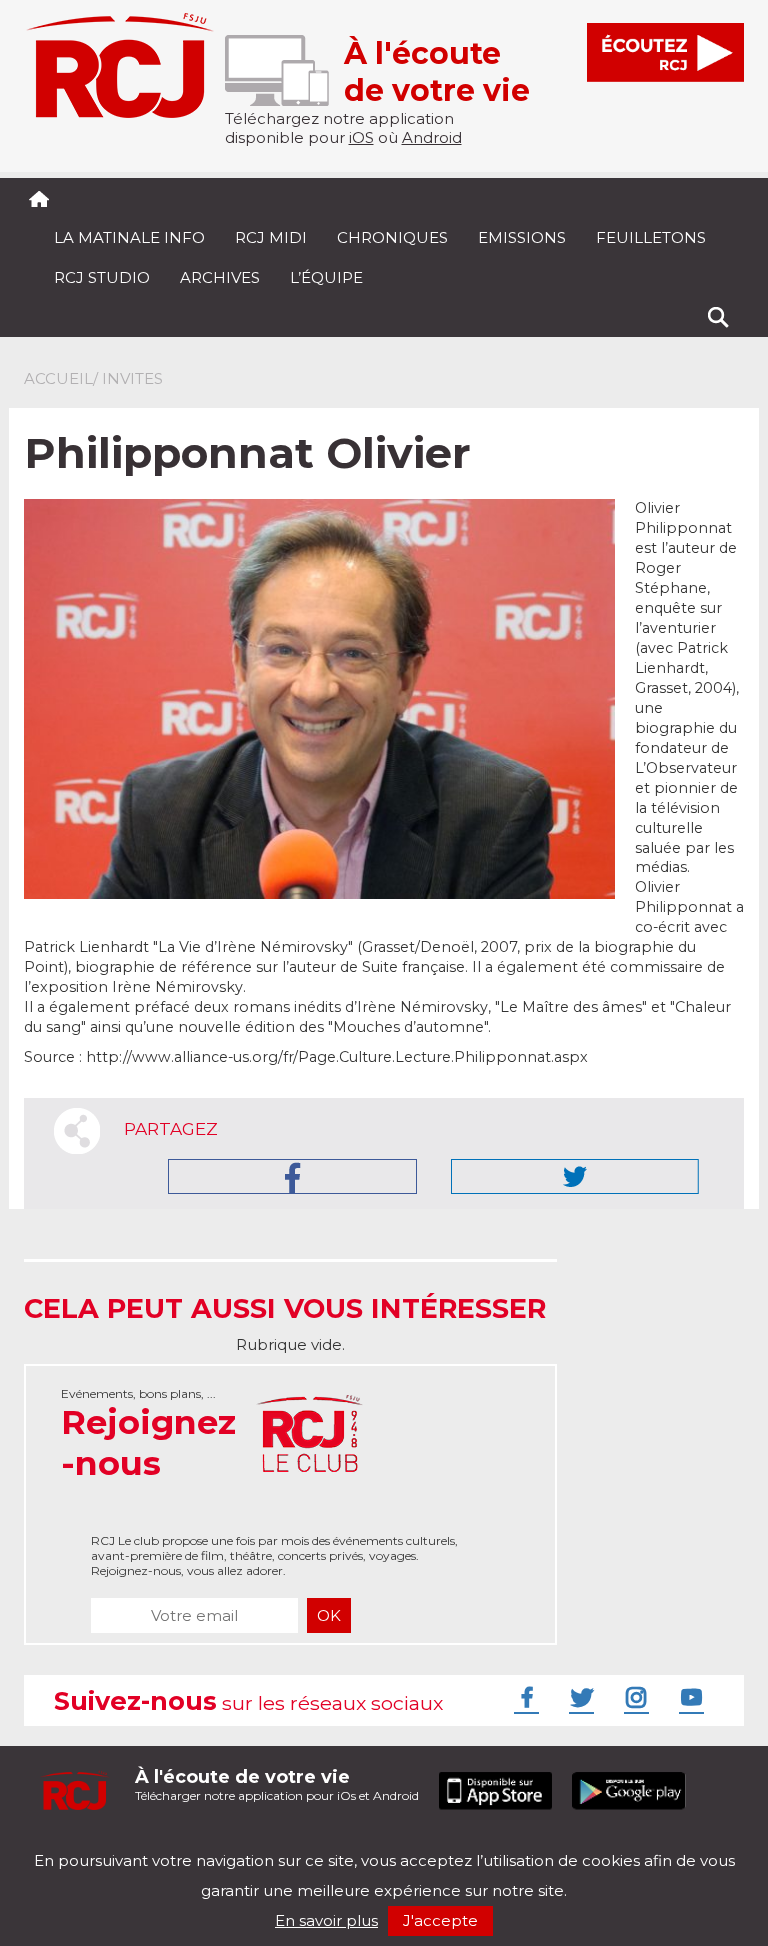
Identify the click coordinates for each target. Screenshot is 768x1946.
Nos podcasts (361, 1843)
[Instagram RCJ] (634, 1697)
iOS (361, 137)
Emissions (522, 237)
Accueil (58, 378)
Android (432, 137)
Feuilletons (651, 237)
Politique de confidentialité (228, 1843)
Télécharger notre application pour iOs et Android (277, 1784)
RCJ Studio (102, 277)
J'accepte (440, 1920)
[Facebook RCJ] (524, 1697)
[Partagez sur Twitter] (575, 1176)
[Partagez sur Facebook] (292, 1176)
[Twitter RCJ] (579, 1697)
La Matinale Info (129, 237)
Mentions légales (86, 1843)
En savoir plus (326, 1920)
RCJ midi (271, 237)
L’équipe (326, 277)
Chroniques (392, 237)
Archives (220, 277)
